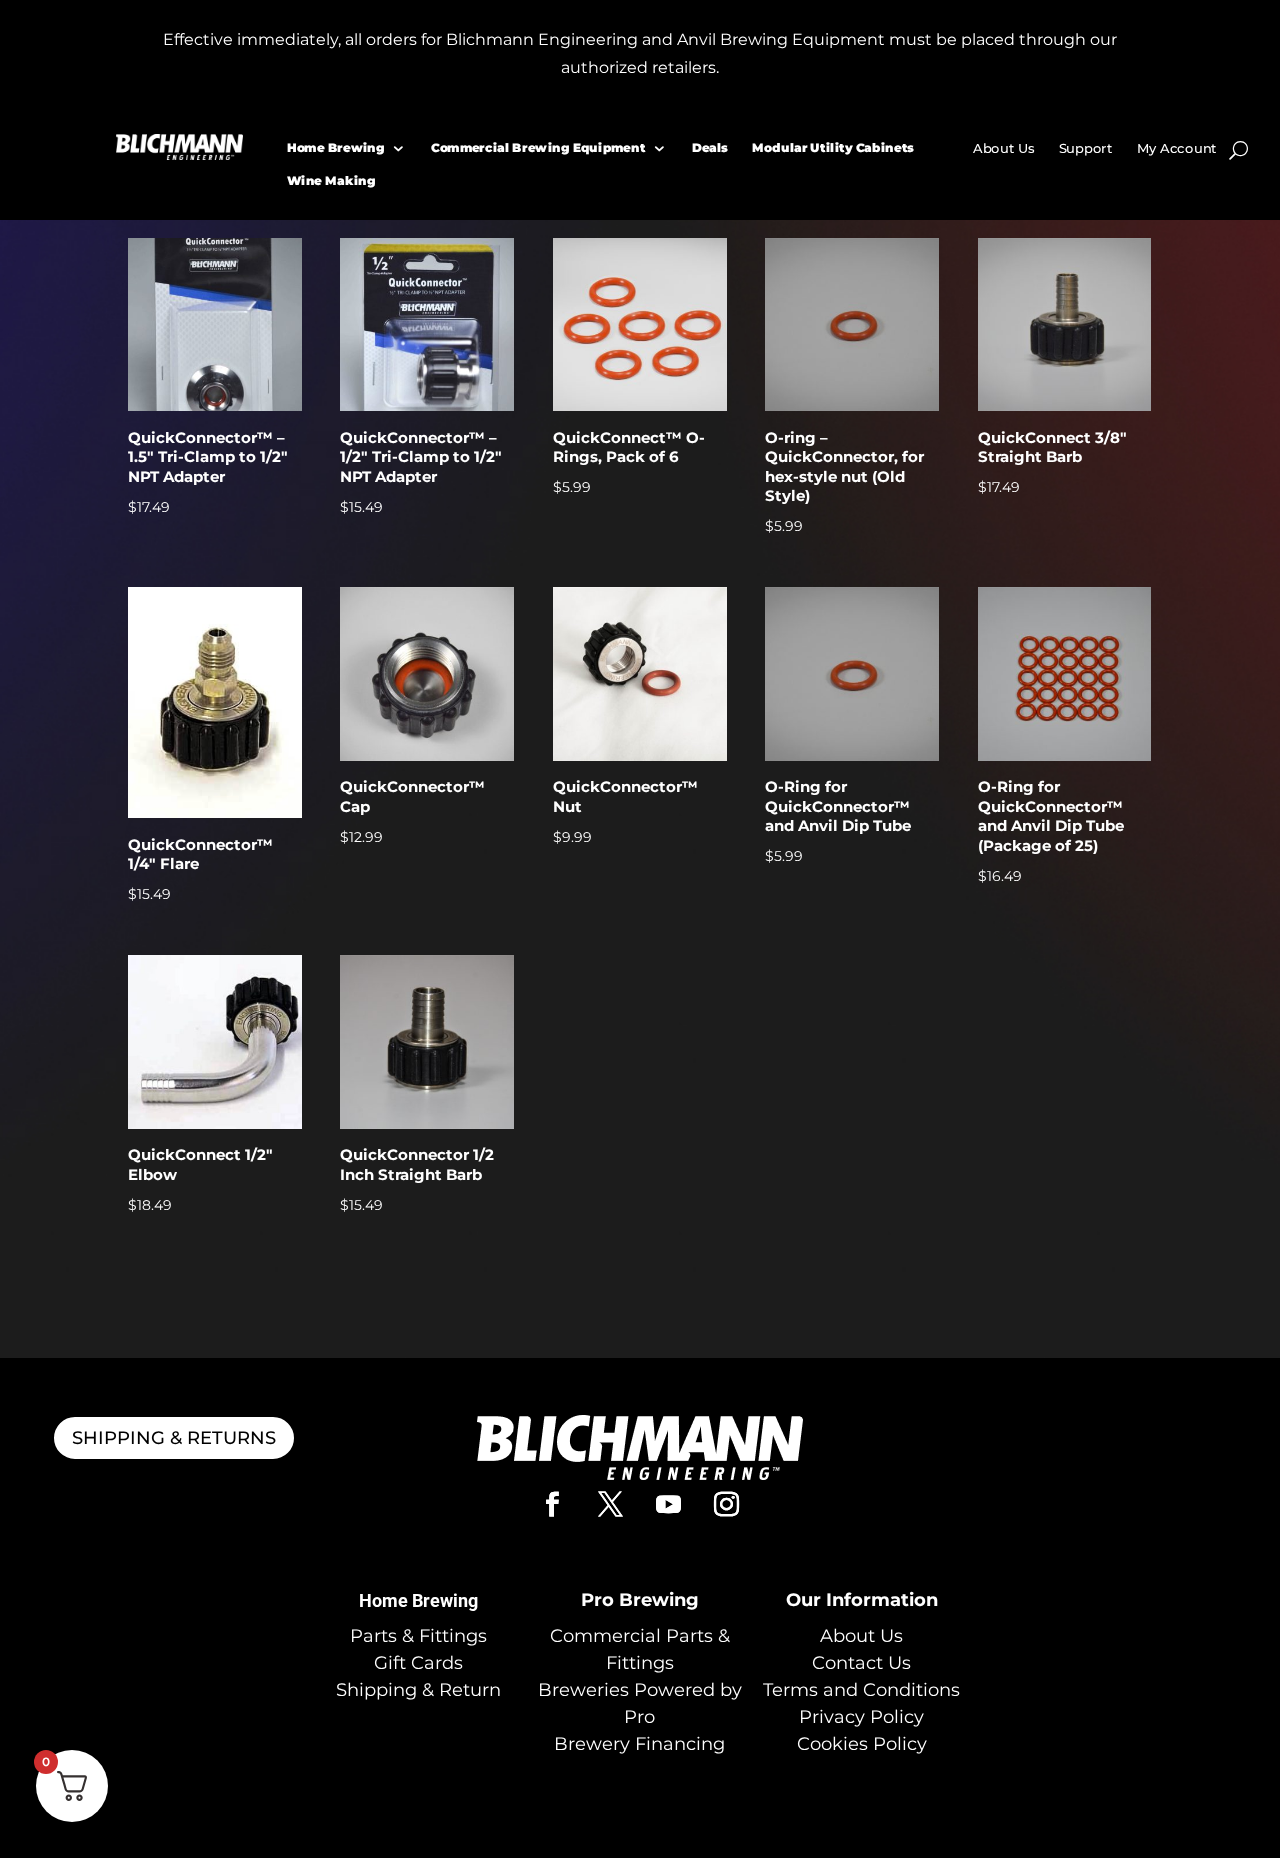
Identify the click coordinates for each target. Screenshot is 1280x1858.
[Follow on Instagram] (727, 1505)
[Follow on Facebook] (553, 1505)
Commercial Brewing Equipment (538, 147)
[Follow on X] (611, 1505)
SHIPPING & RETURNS (174, 1438)
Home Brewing (335, 147)
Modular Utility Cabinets (833, 147)
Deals (709, 147)
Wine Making (330, 180)
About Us (1003, 149)
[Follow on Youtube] (669, 1505)
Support (1085, 149)
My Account (1176, 149)
